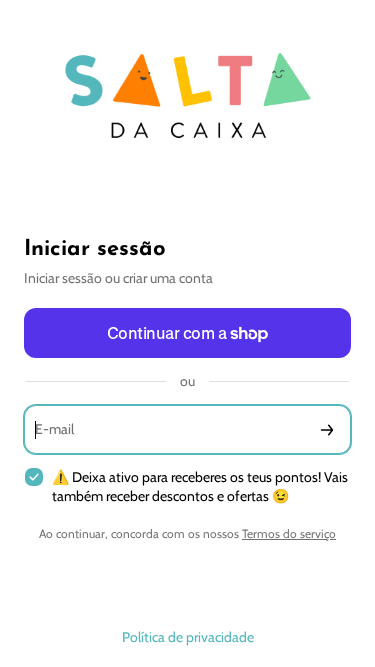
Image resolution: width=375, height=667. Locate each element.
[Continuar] (327, 429)
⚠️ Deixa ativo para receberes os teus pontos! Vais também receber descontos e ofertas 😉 (200, 486)
